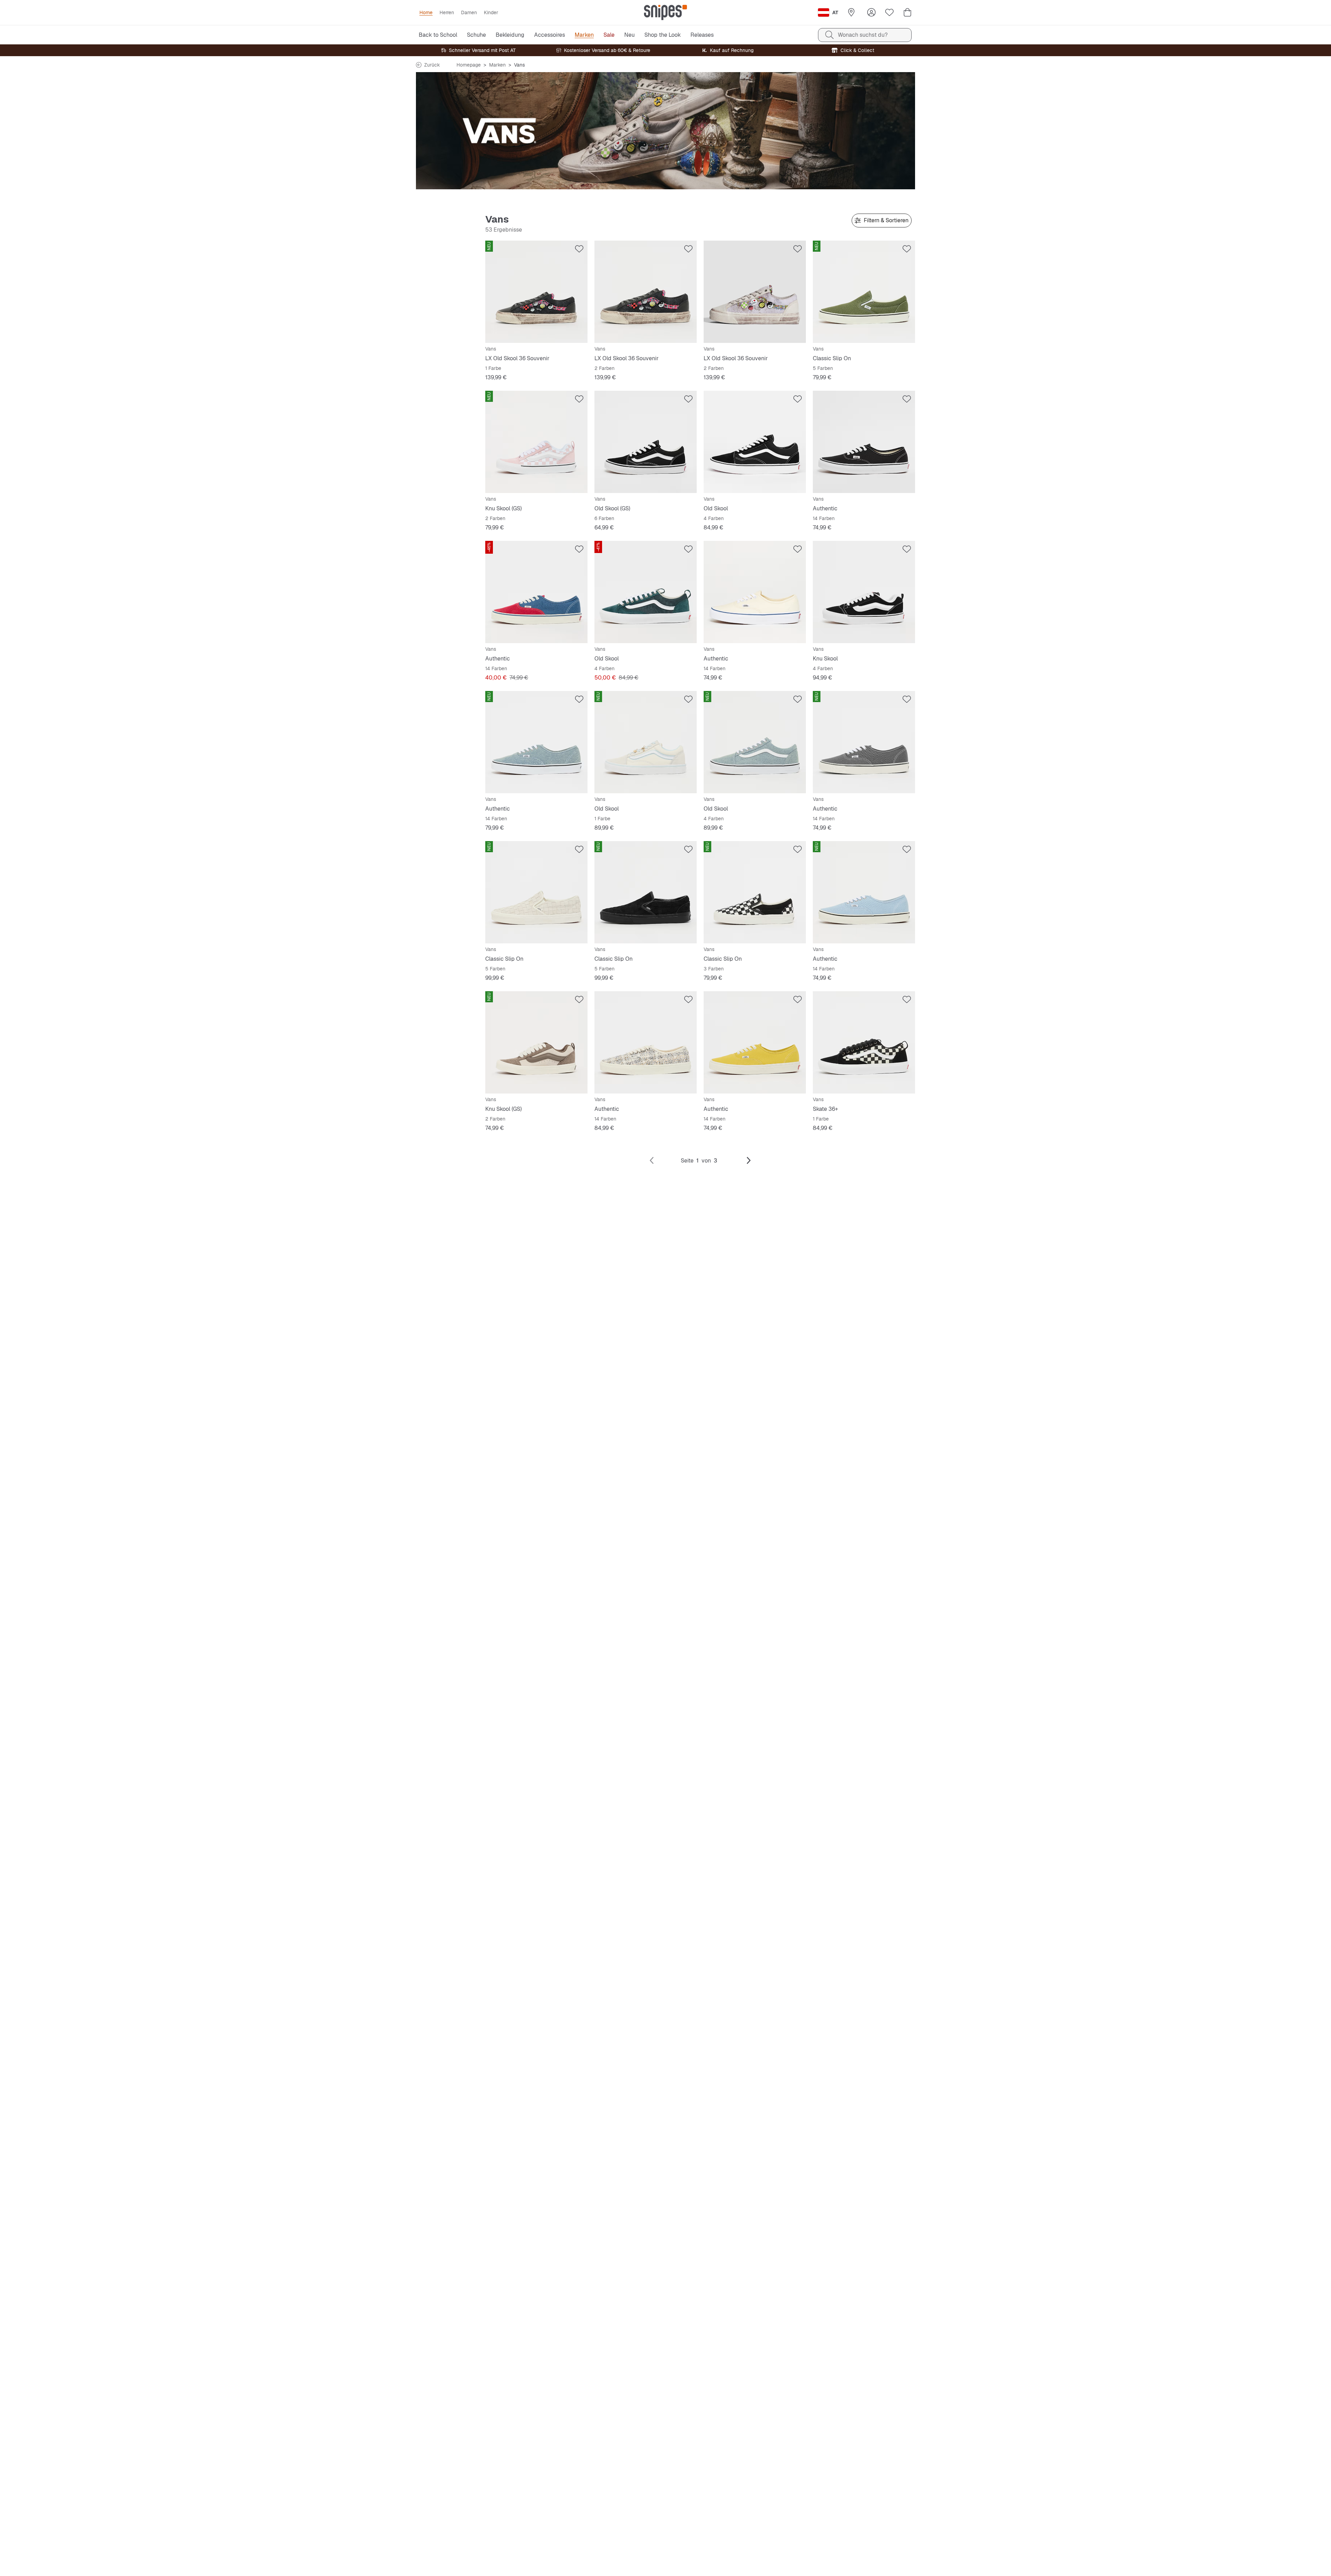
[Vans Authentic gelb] (755, 1042)
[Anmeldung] (871, 12)
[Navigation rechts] (749, 1161)
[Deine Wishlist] (889, 12)
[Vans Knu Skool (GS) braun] (536, 1042)
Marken (497, 65)
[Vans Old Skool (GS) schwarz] (646, 442)
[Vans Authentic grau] (864, 742)
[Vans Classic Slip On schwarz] (646, 892)
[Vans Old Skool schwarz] (755, 442)
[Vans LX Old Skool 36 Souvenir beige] (755, 292)
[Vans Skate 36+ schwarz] (864, 1042)
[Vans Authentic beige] (755, 592)
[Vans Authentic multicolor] (646, 1042)
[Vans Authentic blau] (536, 592)
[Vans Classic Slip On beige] (536, 892)
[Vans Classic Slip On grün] (864, 292)
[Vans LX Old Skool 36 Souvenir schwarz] (536, 292)
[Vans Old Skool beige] (646, 742)
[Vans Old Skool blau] (755, 742)
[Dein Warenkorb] (907, 12)
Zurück (432, 65)
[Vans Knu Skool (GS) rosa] (536, 442)
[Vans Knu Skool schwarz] (864, 592)
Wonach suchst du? (863, 35)
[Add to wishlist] (579, 249)
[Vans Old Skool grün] (646, 592)
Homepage (469, 65)
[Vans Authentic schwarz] (864, 442)
